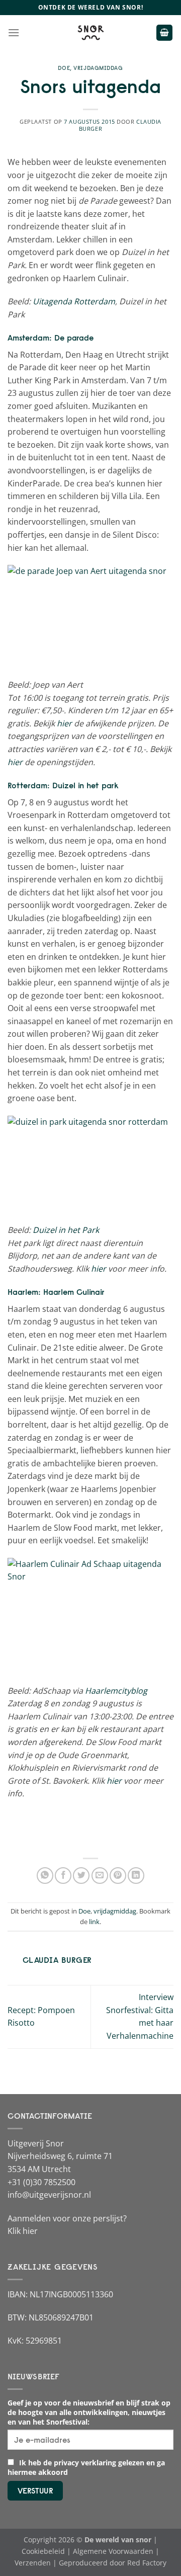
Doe (64, 68)
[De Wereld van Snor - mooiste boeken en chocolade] (90, 33)
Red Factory (147, 2563)
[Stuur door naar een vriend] (100, 1876)
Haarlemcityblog (116, 1691)
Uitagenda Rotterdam (74, 301)
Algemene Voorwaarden (113, 2551)
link (94, 1922)
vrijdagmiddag (98, 68)
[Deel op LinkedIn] (136, 1876)
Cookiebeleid (43, 2551)
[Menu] (14, 32)
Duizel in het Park (67, 1230)
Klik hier (23, 2231)
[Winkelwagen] (164, 33)
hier (64, 723)
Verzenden (33, 2563)
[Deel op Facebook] (63, 1876)
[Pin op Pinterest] (118, 1876)
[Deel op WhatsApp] (45, 1876)
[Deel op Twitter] (81, 1876)
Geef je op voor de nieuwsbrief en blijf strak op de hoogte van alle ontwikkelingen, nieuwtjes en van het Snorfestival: (89, 2412)
